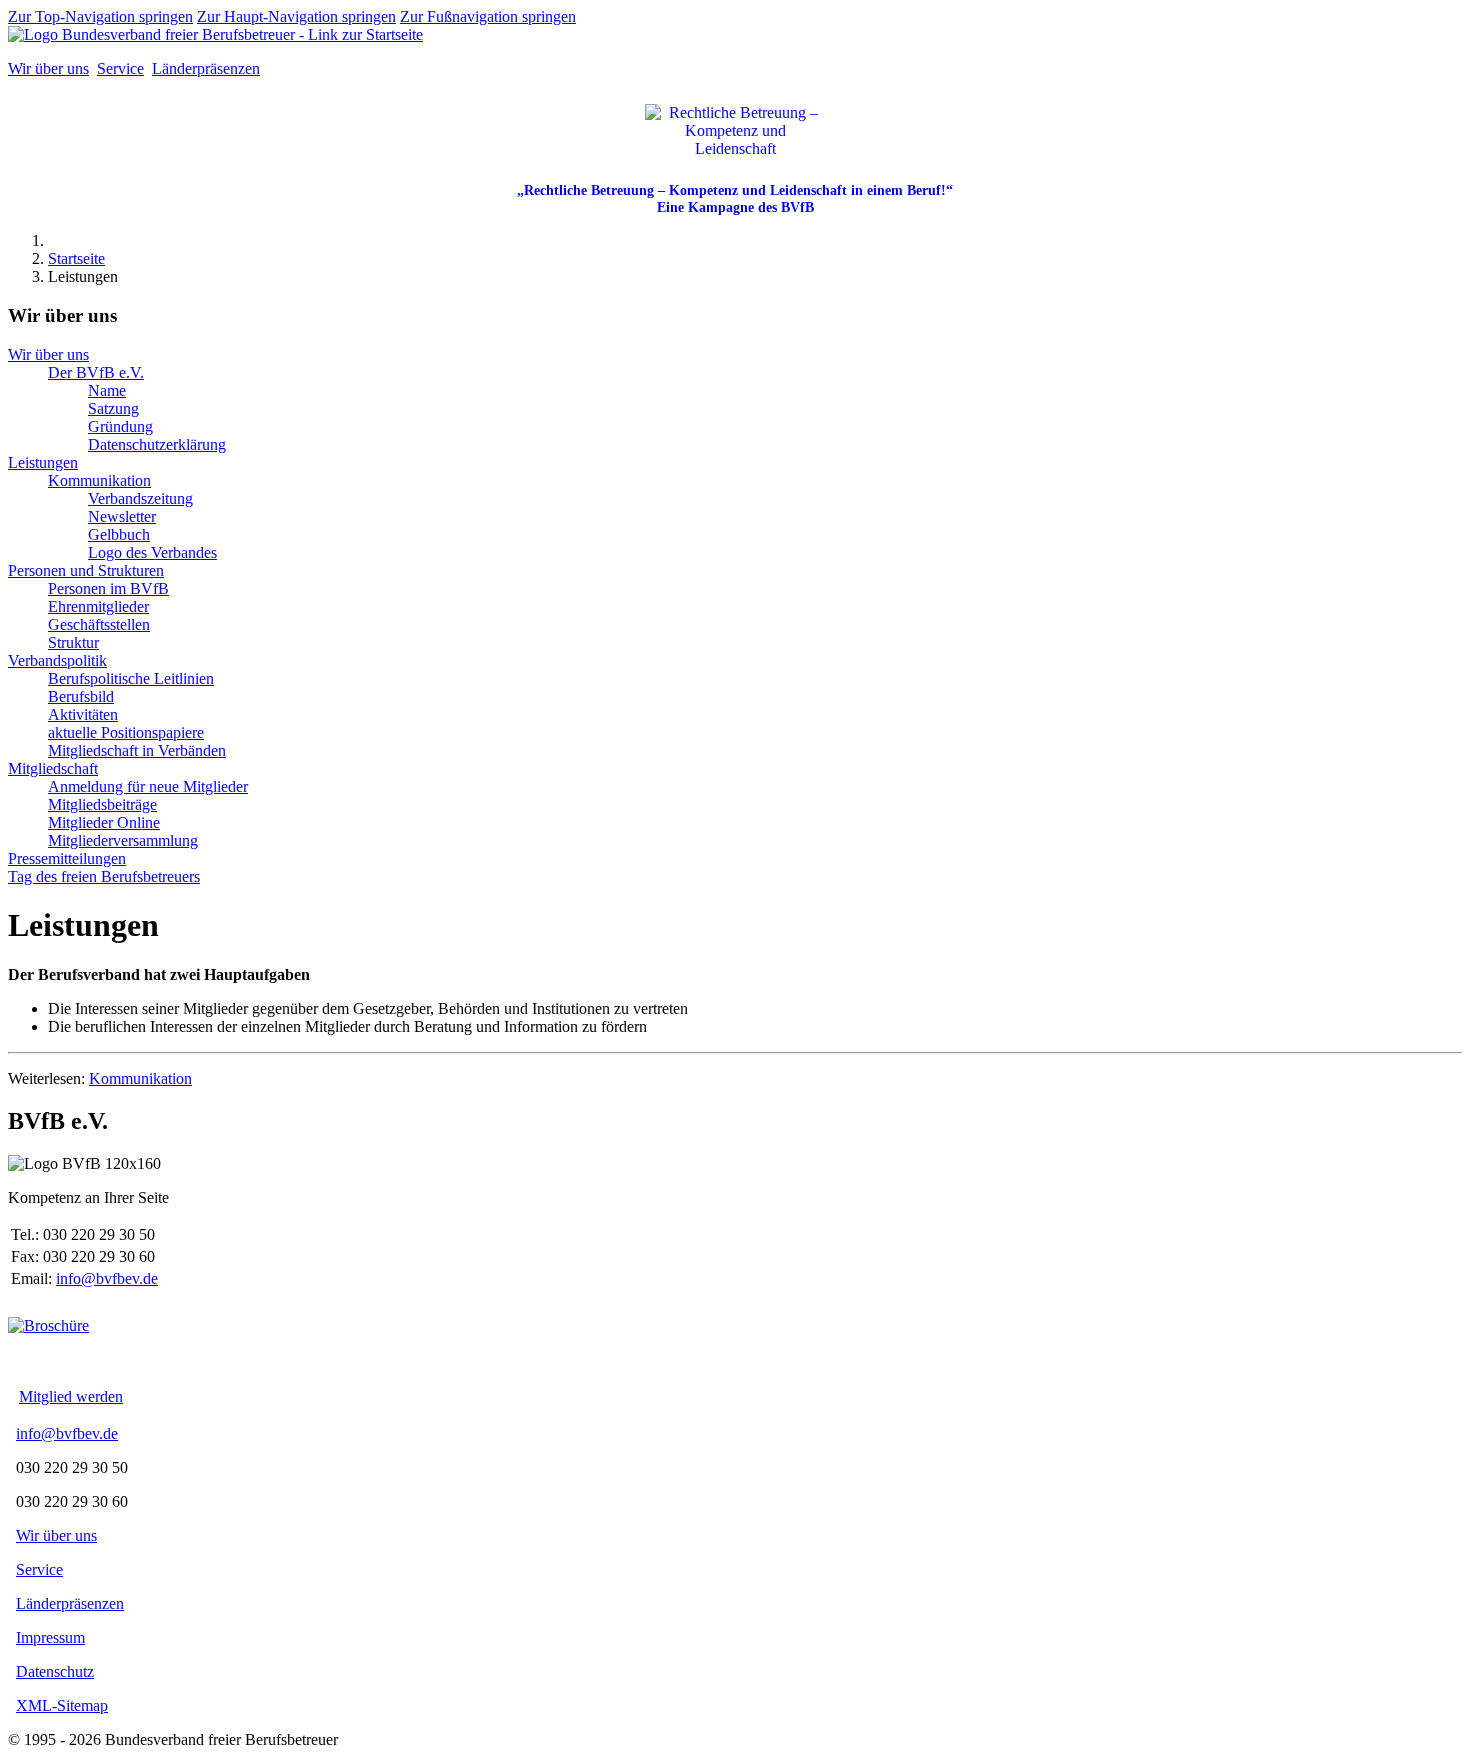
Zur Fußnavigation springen (488, 16)
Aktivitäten (83, 714)
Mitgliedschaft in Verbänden (137, 750)
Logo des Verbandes (152, 552)
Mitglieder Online (104, 822)
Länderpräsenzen (206, 68)
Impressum (50, 1637)
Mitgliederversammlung (123, 840)
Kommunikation (99, 480)
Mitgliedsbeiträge (102, 804)
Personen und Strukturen (86, 570)
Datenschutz (55, 1671)
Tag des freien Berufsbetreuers (104, 876)
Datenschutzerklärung (157, 444)
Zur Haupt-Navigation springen (296, 16)
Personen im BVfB (108, 588)
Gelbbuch (119, 534)
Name (107, 390)
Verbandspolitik (57, 660)
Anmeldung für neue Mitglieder (148, 786)
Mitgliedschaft (53, 768)
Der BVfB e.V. (96, 372)
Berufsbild (81, 696)
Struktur (73, 642)
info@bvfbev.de (107, 1278)
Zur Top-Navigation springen (100, 16)
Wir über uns (48, 68)
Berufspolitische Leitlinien (131, 678)
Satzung (113, 408)
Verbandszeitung (140, 498)
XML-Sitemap (62, 1705)
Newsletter (122, 516)
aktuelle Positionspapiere (126, 732)
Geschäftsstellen (99, 624)
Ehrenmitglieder (98, 606)
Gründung (120, 426)
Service (120, 68)
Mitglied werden (71, 1396)
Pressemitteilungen (67, 858)
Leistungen (43, 462)
